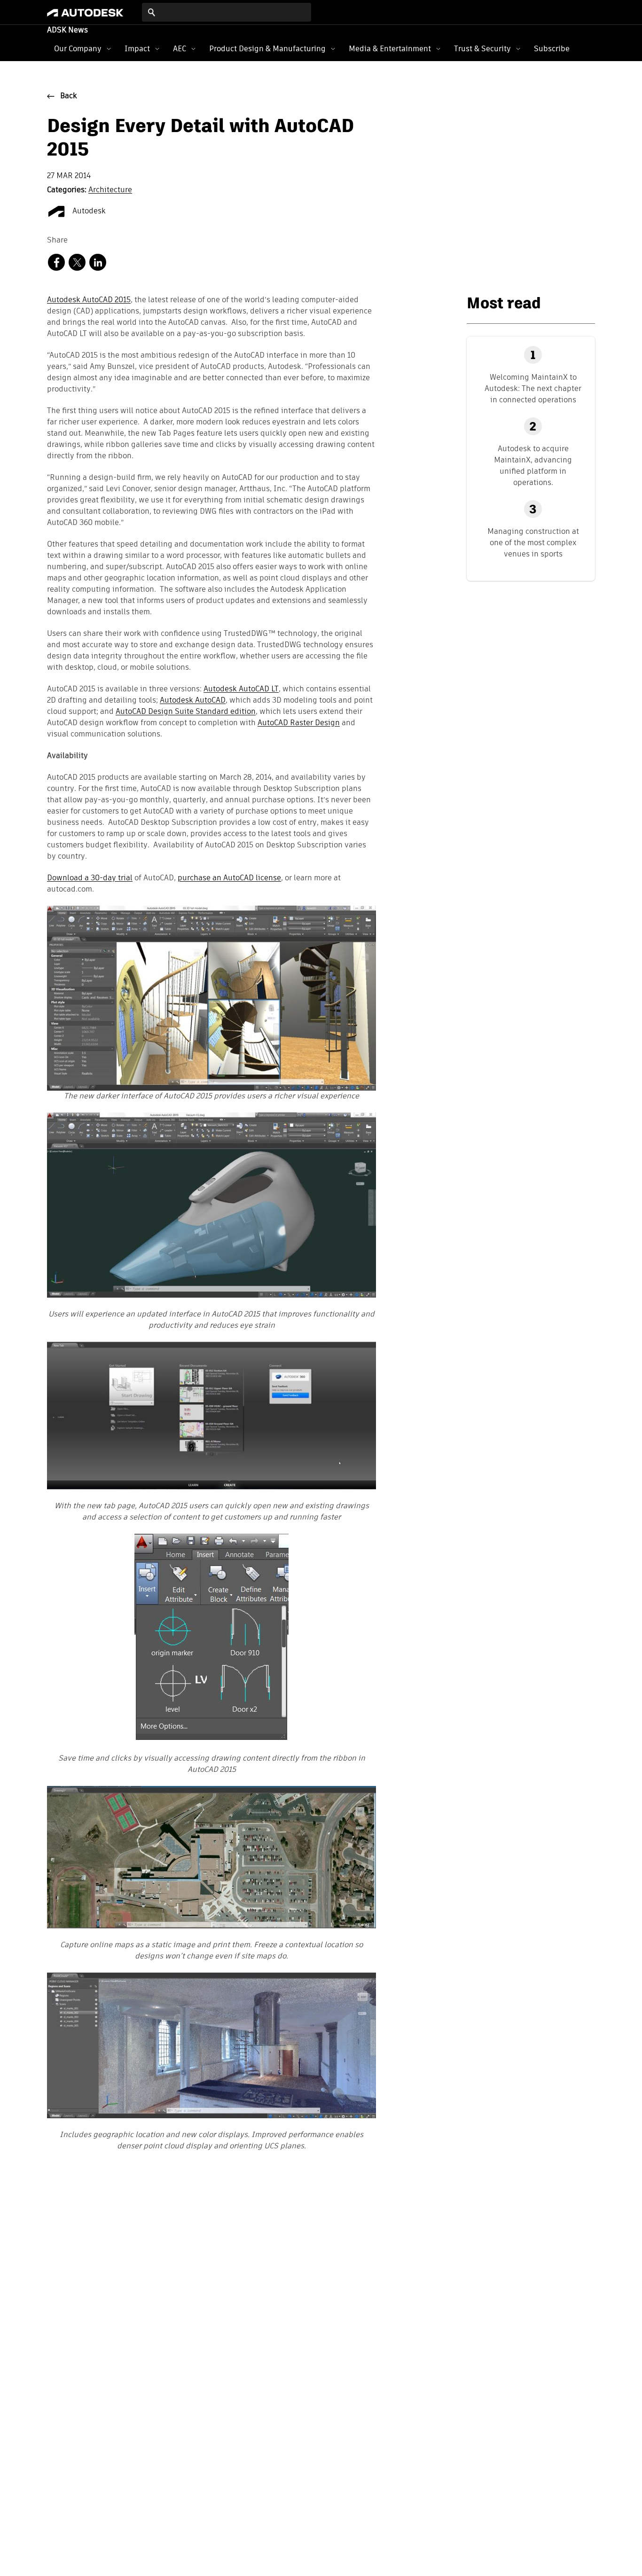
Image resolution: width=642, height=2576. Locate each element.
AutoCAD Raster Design (299, 723)
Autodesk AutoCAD (193, 701)
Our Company (78, 49)
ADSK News (67, 31)
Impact (137, 49)
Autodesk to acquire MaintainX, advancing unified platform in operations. (533, 466)
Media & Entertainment (390, 49)
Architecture (110, 190)
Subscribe (552, 49)
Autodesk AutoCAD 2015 (89, 300)
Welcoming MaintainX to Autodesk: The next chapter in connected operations (533, 388)
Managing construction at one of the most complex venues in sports (533, 543)
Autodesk (88, 211)
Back (69, 96)
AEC (180, 49)
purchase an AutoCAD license (229, 878)
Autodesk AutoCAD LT (241, 689)
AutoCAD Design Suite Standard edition (186, 712)
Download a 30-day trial (90, 878)
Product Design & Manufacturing (267, 49)
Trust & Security (482, 49)
